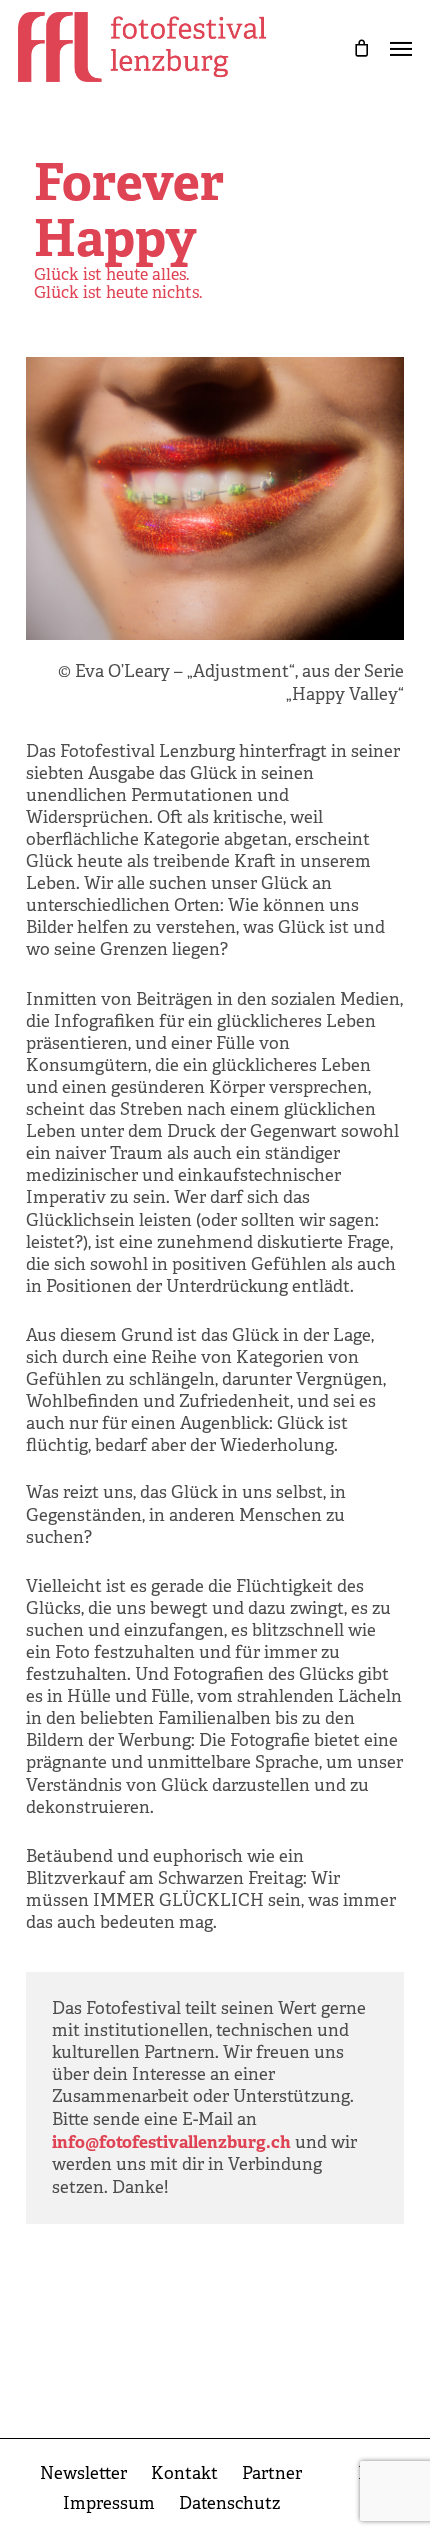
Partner (272, 2473)
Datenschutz (229, 2503)
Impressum (109, 2503)
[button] (401, 47)
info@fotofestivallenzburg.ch (171, 2142)
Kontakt (184, 2473)
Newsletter (83, 2473)
